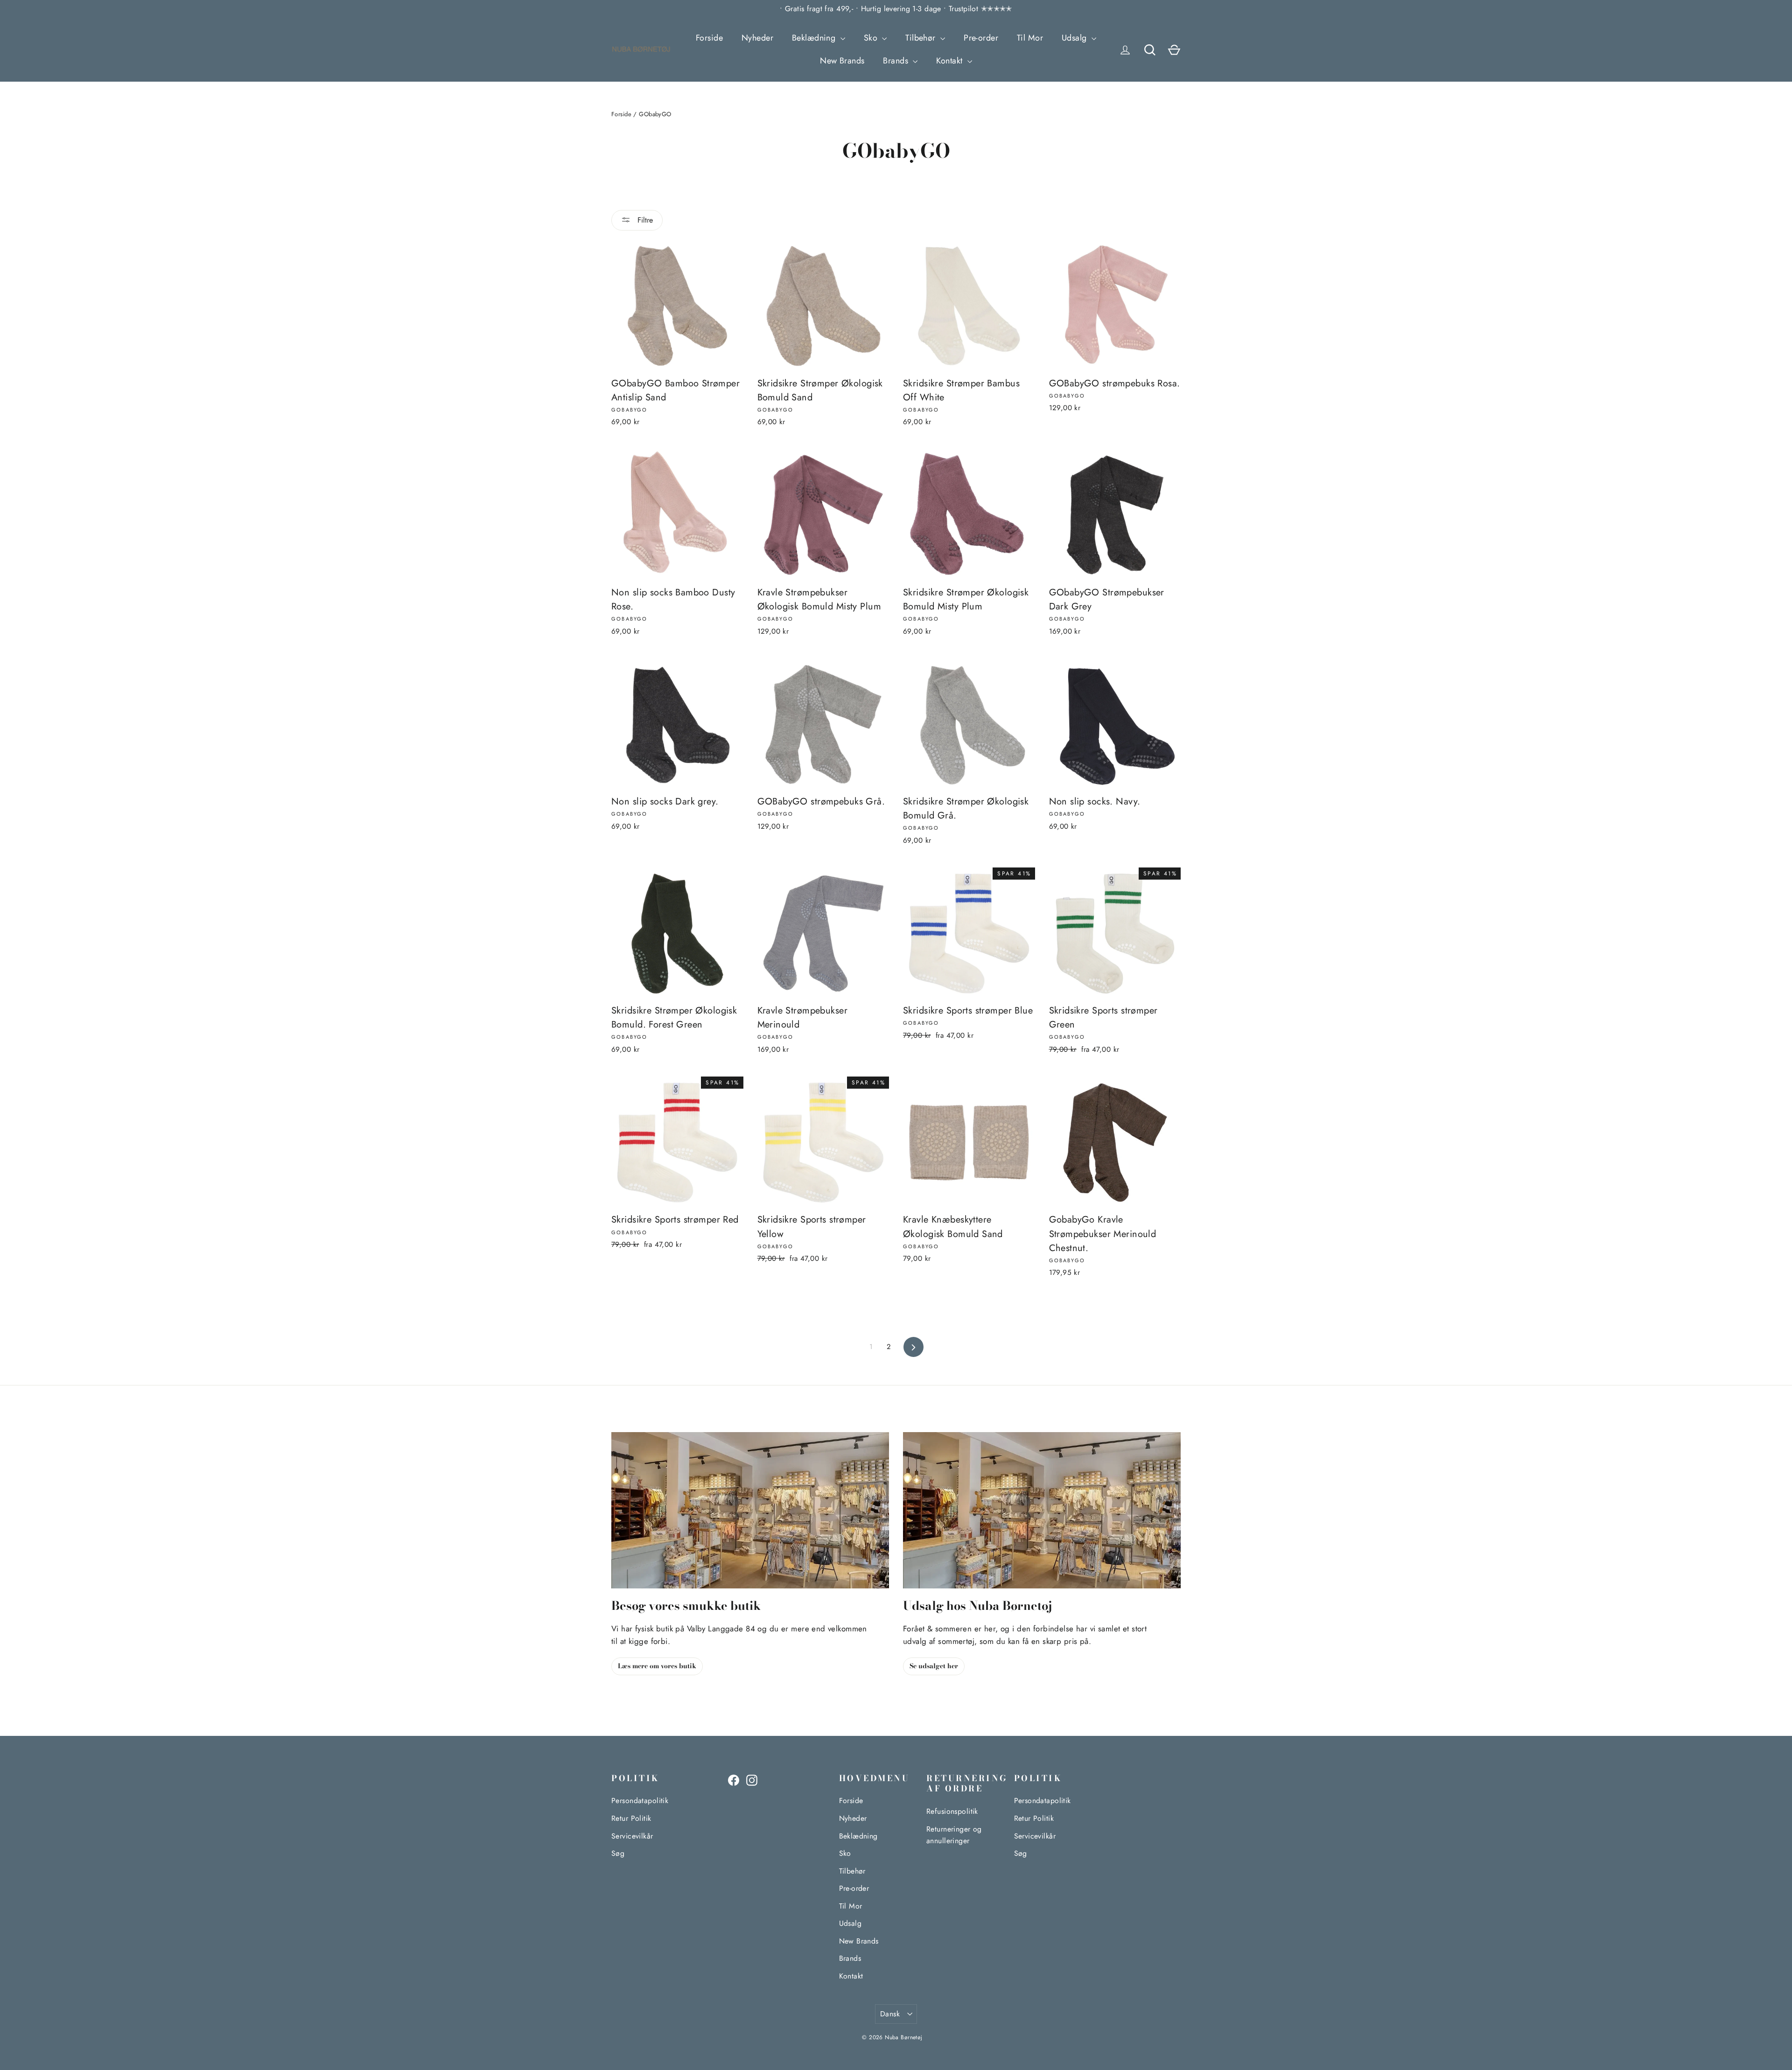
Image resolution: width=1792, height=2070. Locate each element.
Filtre (644, 220)
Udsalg (1075, 38)
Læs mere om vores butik (657, 1666)
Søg (618, 1853)
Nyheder (757, 38)
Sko (872, 38)
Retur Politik (631, 1818)
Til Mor (1030, 38)
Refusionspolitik (952, 1811)
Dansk (890, 2014)
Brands (897, 61)
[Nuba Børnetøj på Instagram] (752, 1780)
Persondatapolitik (640, 1801)
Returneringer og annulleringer (954, 1835)
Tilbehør (922, 38)
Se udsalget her (934, 1666)
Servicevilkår (632, 1836)
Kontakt (950, 61)
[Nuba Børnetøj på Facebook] (734, 1780)
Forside (709, 38)
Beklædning (815, 38)
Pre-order (981, 38)
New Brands (842, 61)
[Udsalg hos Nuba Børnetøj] (1042, 1510)
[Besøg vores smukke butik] (750, 1510)
